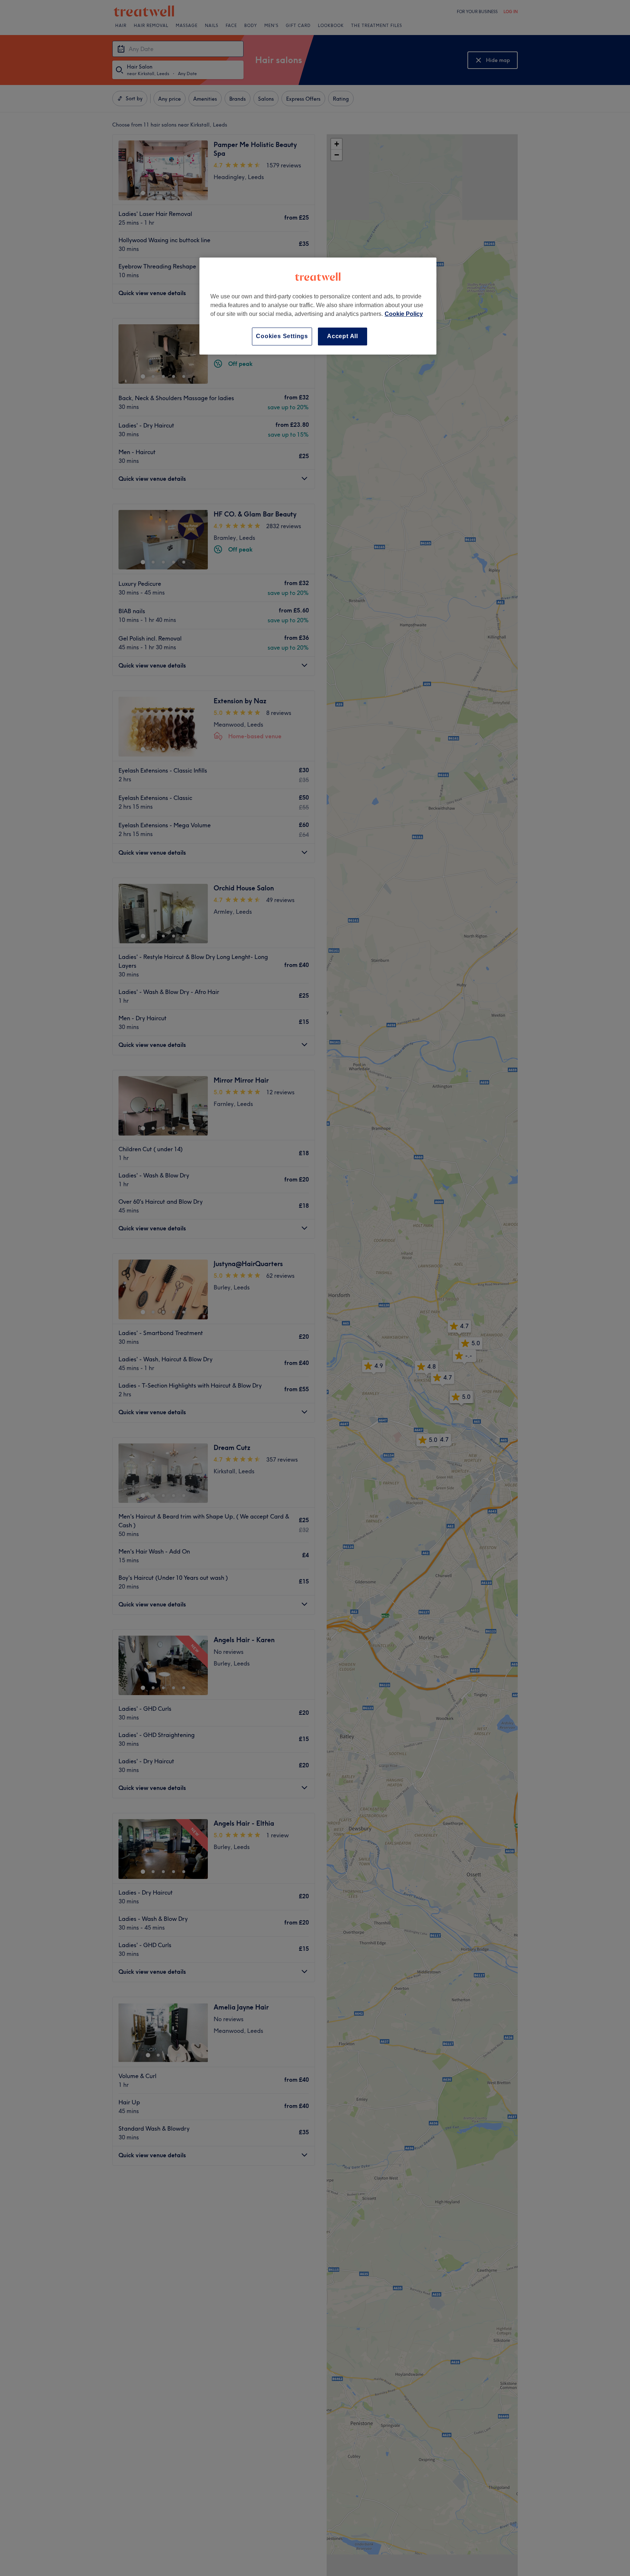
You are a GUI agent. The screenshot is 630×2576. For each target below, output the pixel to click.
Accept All (343, 336)
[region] (318, 306)
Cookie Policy (404, 314)
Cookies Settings (282, 336)
